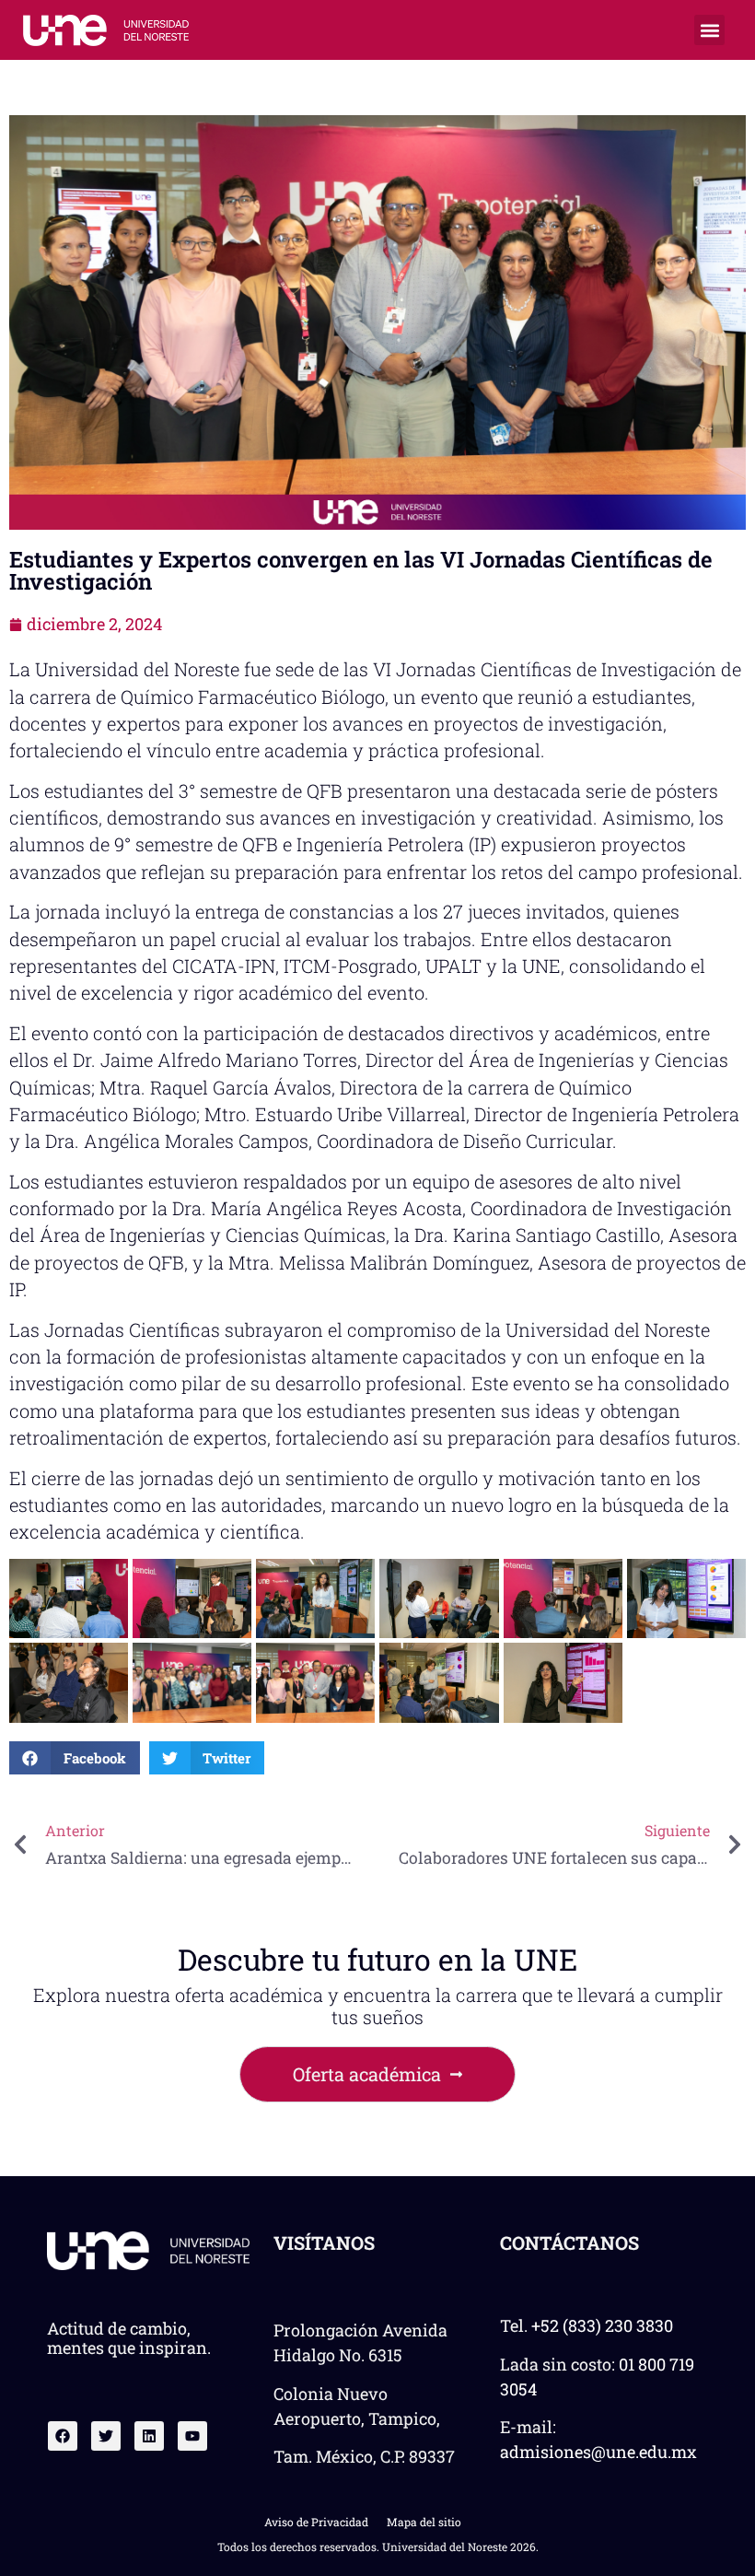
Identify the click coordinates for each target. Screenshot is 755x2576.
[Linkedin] (149, 2436)
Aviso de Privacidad (316, 2522)
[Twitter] (106, 2436)
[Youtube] (192, 2436)
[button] (709, 30)
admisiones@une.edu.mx (598, 2452)
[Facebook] (63, 2436)
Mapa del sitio (424, 2522)
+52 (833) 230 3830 (602, 2325)
